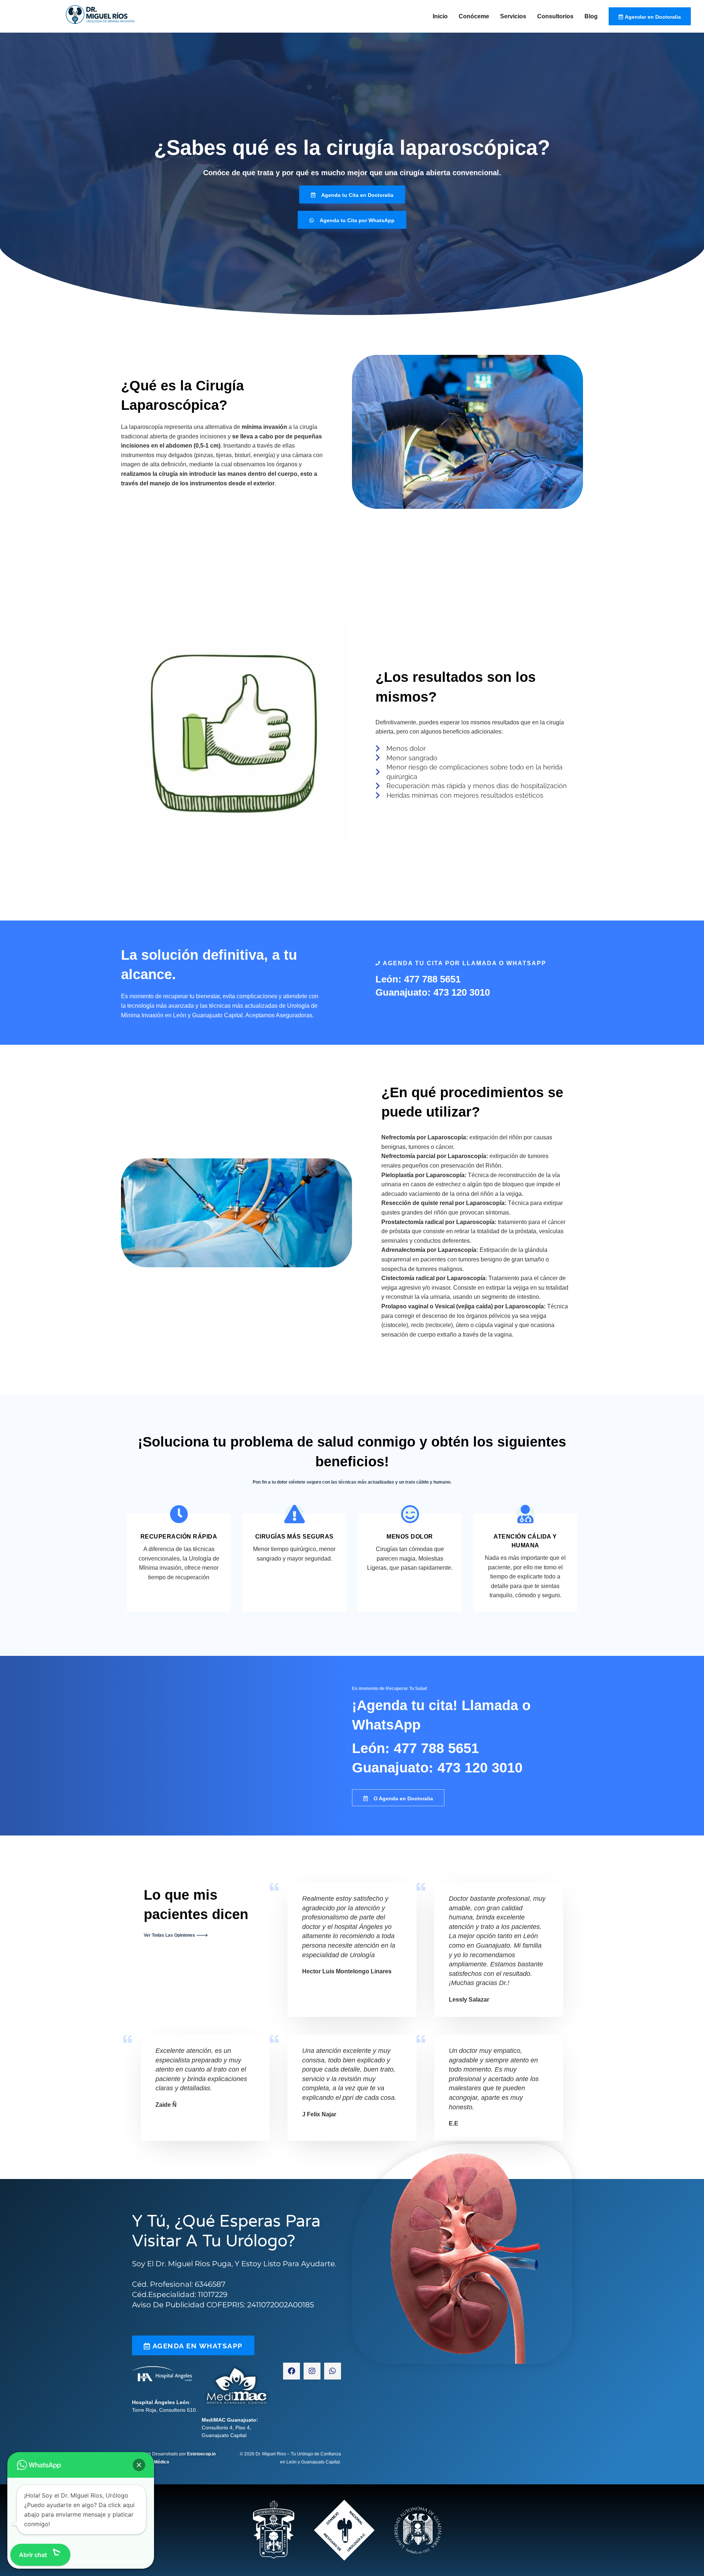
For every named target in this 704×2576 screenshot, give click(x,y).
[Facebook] (291, 2371)
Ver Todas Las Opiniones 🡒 (176, 1935)
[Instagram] (312, 2371)
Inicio (440, 16)
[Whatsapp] (333, 2371)
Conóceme (474, 16)
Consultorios (555, 16)
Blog (591, 16)
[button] (139, 2465)
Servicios (513, 16)
